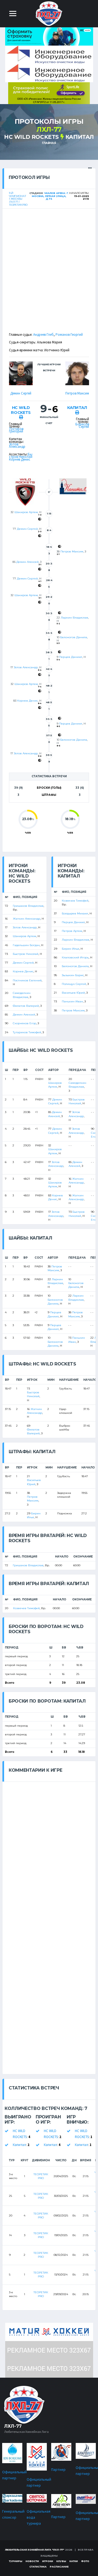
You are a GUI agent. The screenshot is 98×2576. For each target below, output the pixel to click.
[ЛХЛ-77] (49, 93)
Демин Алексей (27, 562)
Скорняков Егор (24, 1023)
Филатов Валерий (26, 1006)
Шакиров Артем (26, 512)
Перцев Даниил (71, 657)
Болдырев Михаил (75, 913)
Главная (49, 143)
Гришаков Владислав (28, 906)
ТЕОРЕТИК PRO (41, 2176)
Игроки (48, 2561)
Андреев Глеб (43, 335)
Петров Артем (72, 931)
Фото (85, 2561)
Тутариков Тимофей (27, 1032)
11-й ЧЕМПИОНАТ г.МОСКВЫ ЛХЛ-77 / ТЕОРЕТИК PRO (18, 199)
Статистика (38, 2567)
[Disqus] (49, 1850)
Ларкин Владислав (74, 618)
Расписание (59, 2567)
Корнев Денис (20, 459)
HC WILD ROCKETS (31, 137)
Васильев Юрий (73, 993)
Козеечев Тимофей (75, 901)
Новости (32, 2561)
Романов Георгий (69, 335)
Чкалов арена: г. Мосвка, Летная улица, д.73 (50, 196)
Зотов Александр (17, 445)
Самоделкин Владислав (22, 995)
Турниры (16, 2561)
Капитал (80, 137)
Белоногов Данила (74, 637)
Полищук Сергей (74, 984)
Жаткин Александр (27, 919)
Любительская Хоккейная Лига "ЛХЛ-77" (35, 2550)
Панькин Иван (72, 1001)
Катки (74, 2561)
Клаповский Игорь (75, 957)
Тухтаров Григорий (16, 430)
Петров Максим (77, 393)
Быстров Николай (21, 455)
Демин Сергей (21, 393)
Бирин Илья (71, 949)
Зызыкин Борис (73, 975)
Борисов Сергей (82, 425)
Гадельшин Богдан (26, 945)
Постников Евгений (27, 980)
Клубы (61, 2561)
